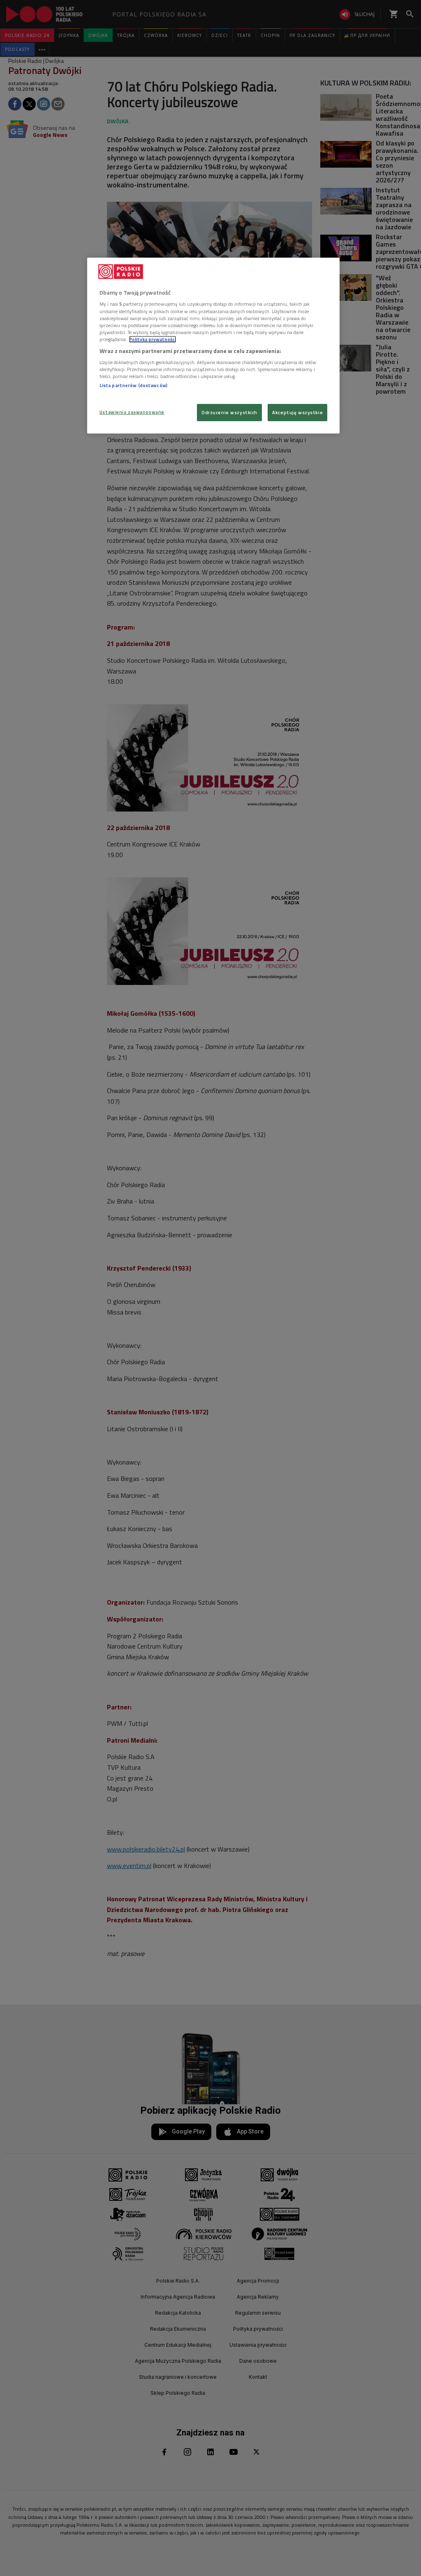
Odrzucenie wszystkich (229, 412)
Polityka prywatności (153, 339)
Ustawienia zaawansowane (132, 412)
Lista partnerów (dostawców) (133, 385)
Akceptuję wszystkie (297, 412)
